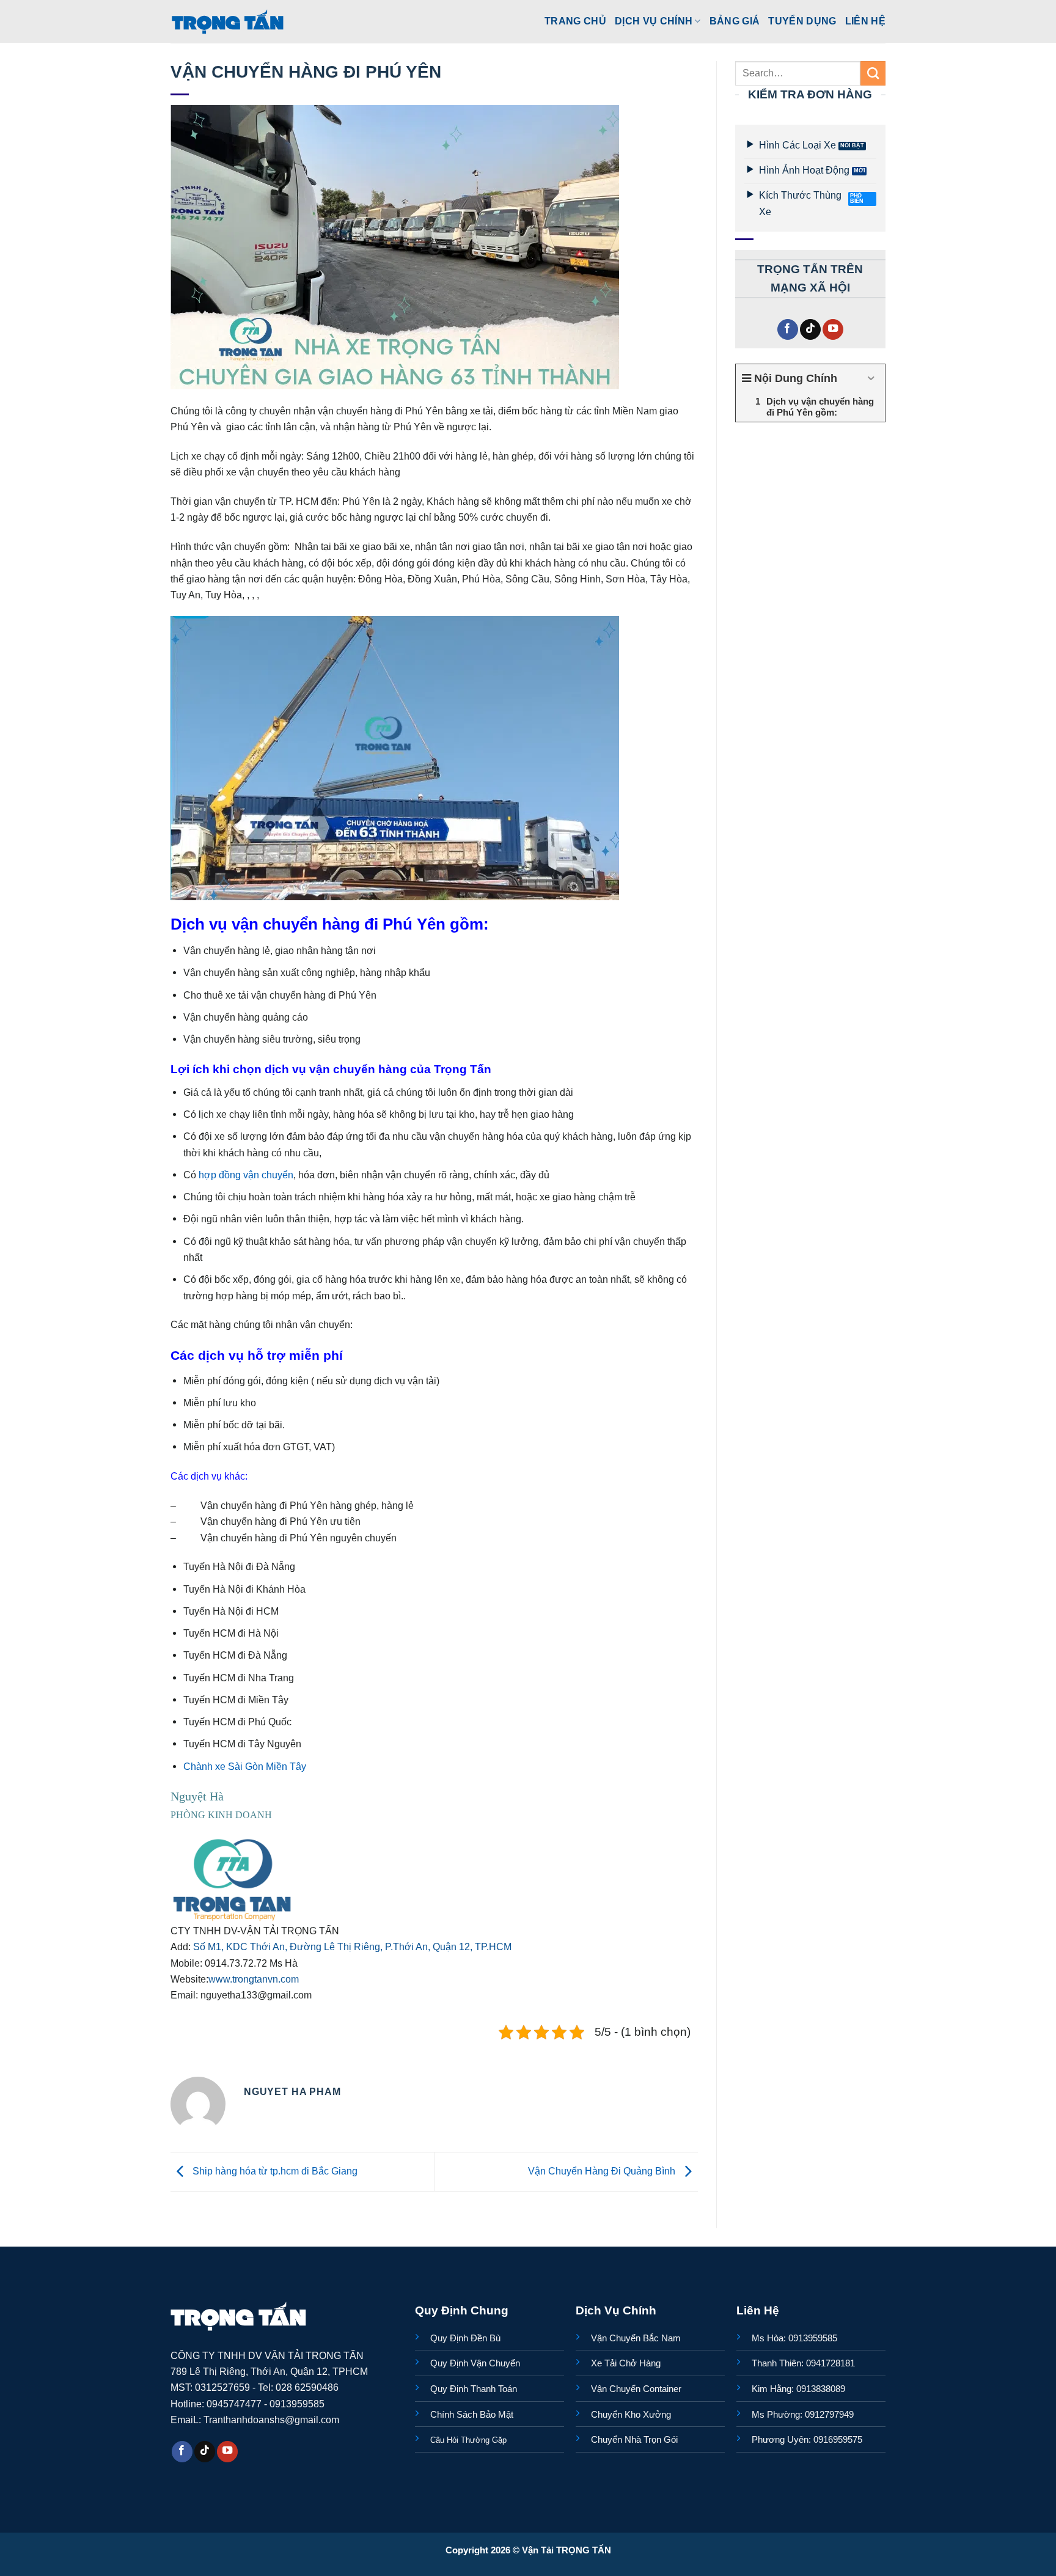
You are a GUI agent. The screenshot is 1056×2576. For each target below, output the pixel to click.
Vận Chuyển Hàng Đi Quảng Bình (603, 2171)
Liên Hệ (865, 21)
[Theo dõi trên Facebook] (788, 330)
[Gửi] (873, 73)
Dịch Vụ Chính (654, 21)
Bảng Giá (735, 21)
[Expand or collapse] (871, 379)
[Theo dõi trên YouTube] (833, 330)
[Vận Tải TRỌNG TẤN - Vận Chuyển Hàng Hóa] (228, 21)
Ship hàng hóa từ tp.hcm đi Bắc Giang (274, 2171)
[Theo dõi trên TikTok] (810, 330)
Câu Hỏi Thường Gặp (468, 2440)
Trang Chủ (575, 21)
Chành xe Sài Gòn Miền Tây (245, 1766)
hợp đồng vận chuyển (246, 1175)
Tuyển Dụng (802, 21)
